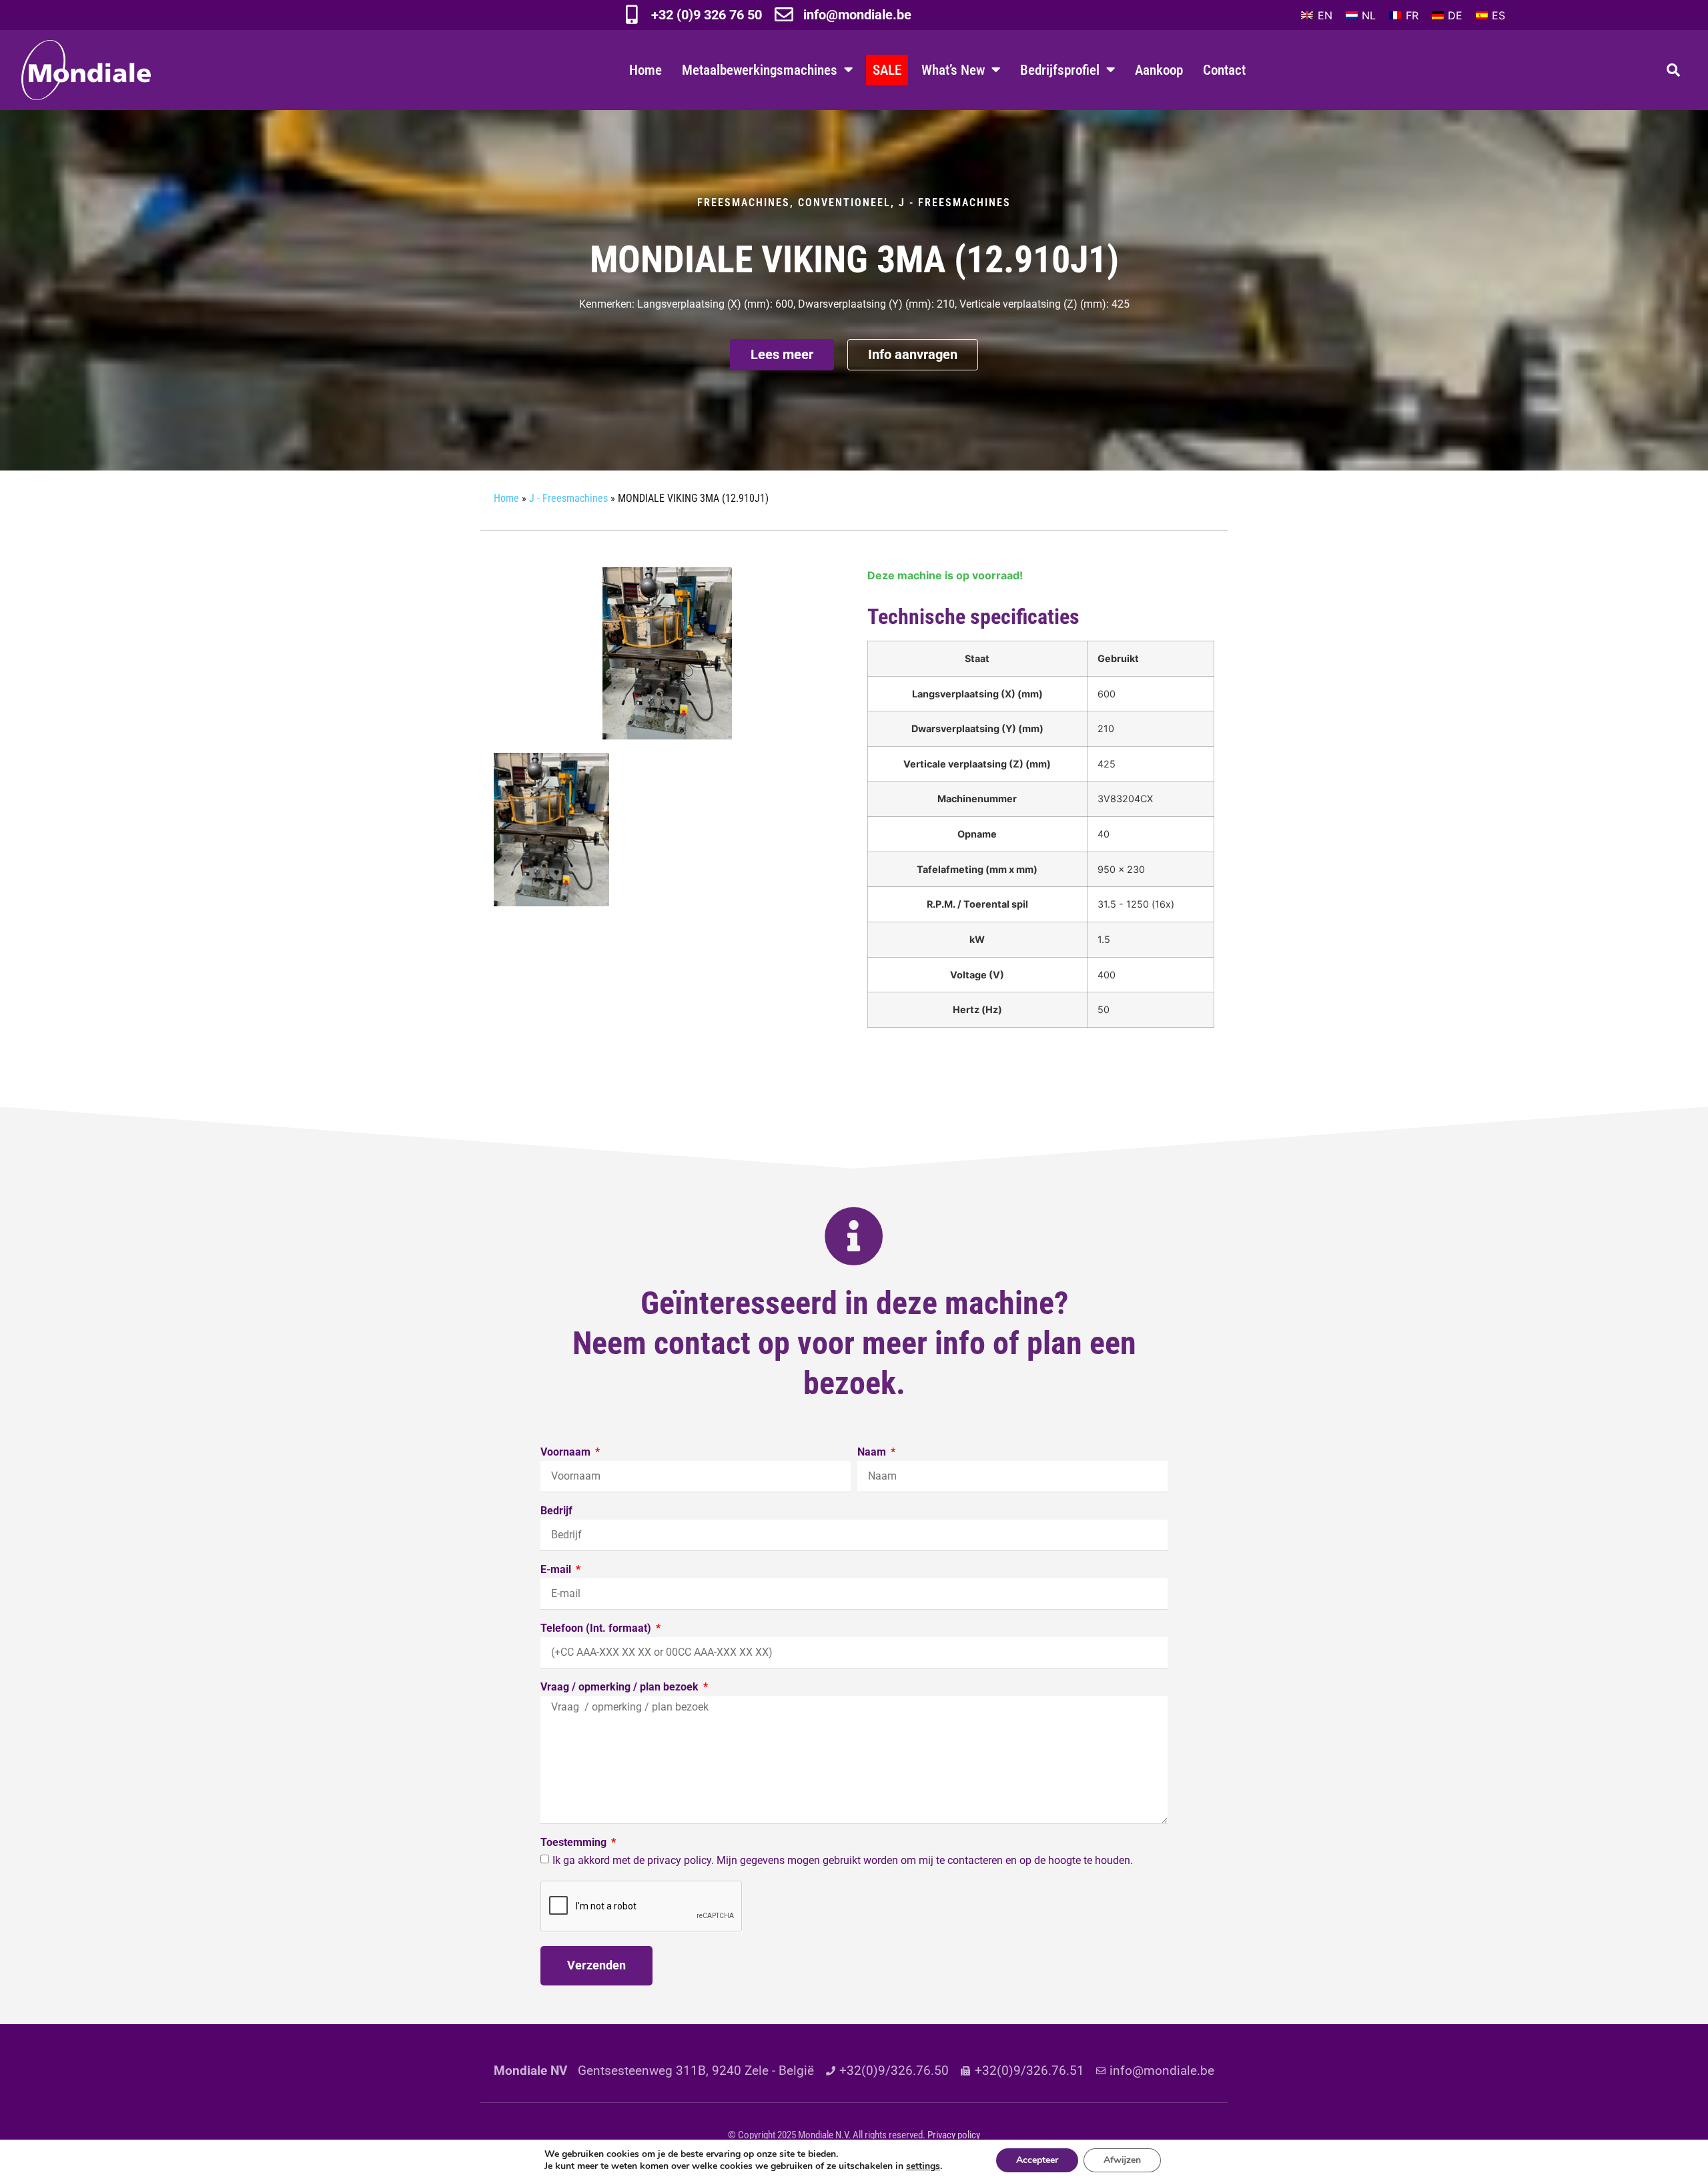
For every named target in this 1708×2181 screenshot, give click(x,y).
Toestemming (575, 1843)
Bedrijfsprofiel (1060, 70)
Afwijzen (1122, 2160)
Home (646, 70)
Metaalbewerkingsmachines (760, 70)
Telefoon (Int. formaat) (597, 1629)
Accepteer (1037, 2160)
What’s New (953, 70)
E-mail (557, 1570)
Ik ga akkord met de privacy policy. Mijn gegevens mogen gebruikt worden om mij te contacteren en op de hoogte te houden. (843, 1860)
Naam (873, 1453)
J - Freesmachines (955, 203)
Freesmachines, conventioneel (794, 203)
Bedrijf (556, 1511)
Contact (1224, 70)
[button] (1673, 70)
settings (923, 2166)
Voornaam (567, 1453)
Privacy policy (954, 2135)
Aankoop (1159, 70)
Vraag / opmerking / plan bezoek (621, 1687)
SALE (887, 70)
